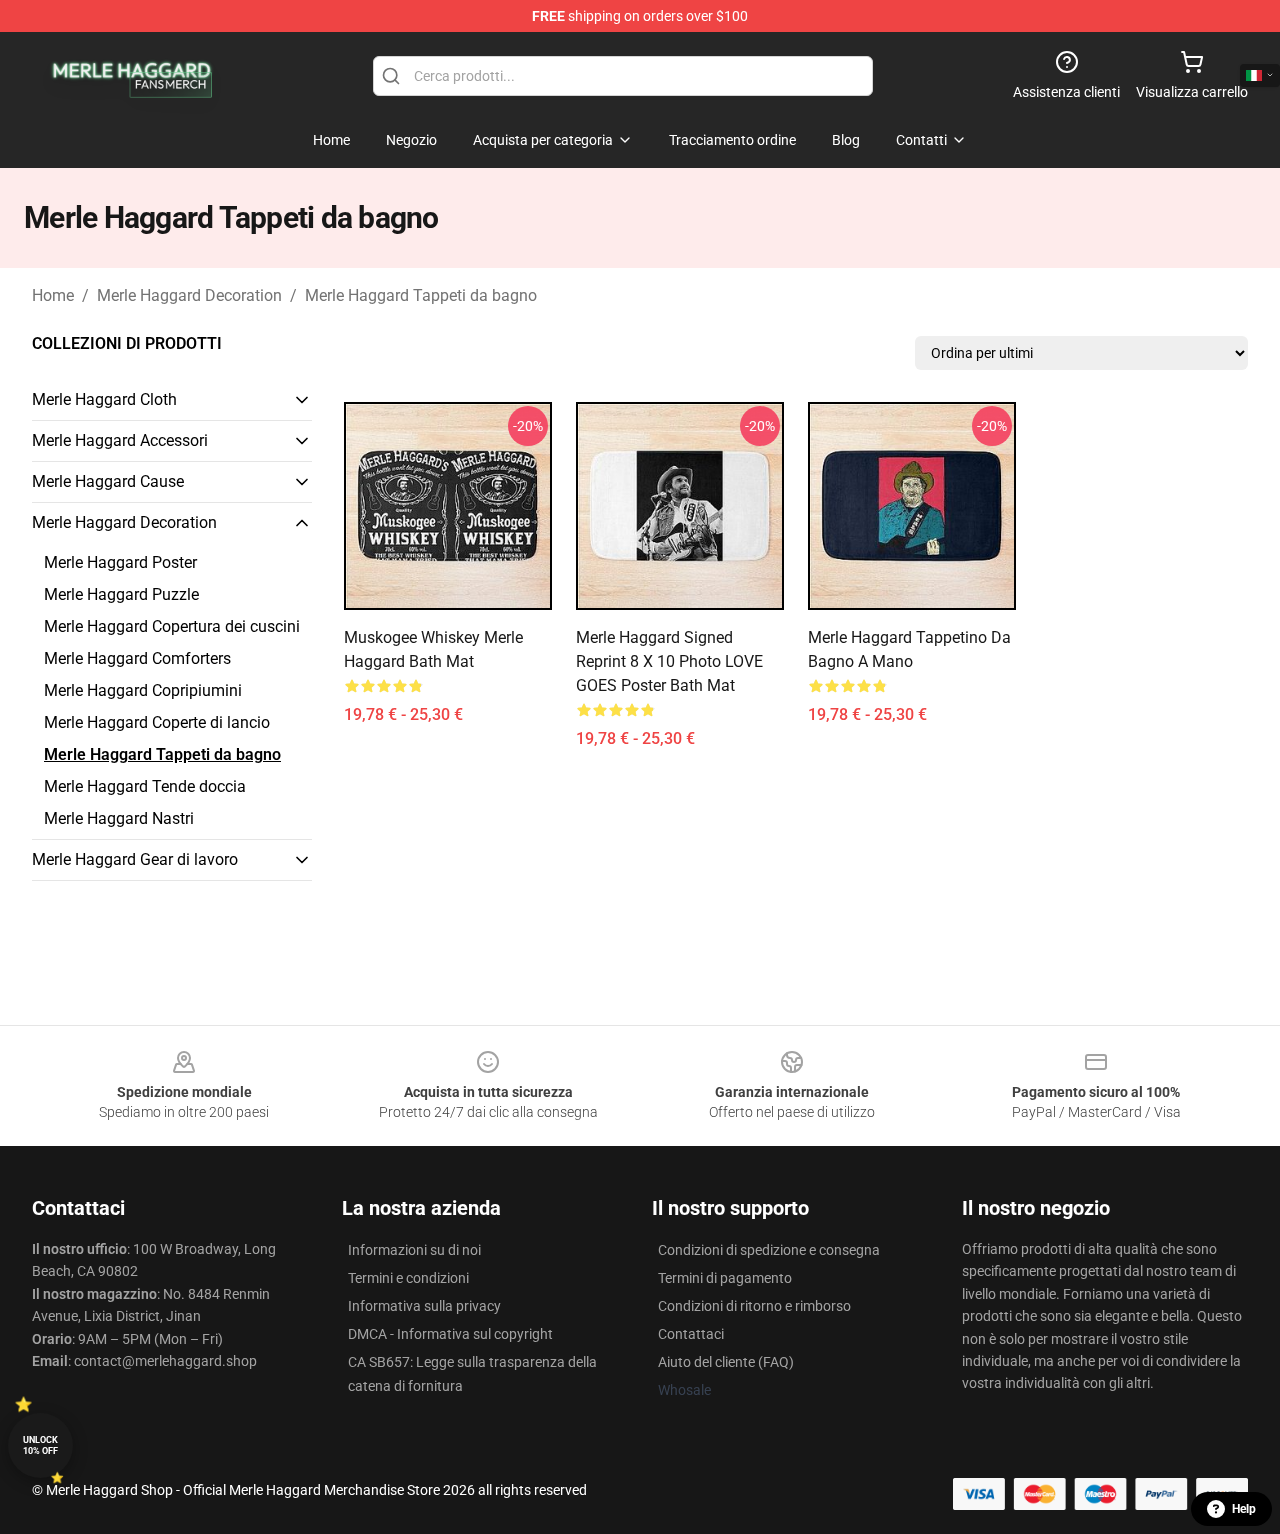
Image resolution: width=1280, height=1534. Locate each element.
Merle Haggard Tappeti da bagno (421, 295)
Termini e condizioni (408, 1278)
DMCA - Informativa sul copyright (450, 1334)
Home (53, 295)
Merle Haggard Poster (120, 562)
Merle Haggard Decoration (189, 295)
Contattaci (691, 1334)
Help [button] (1244, 1509)
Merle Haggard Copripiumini (143, 690)
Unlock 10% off (40, 1445)
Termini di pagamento (725, 1278)
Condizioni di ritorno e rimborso (754, 1306)
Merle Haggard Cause (108, 481)
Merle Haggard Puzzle (121, 594)
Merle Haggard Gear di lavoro (135, 859)
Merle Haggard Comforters (137, 658)
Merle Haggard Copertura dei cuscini (172, 626)
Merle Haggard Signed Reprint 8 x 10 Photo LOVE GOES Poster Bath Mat (669, 661)
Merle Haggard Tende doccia (145, 786)
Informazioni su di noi (414, 1250)
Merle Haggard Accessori (120, 440)
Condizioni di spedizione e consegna (769, 1250)
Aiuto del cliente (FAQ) (726, 1362)
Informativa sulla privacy (424, 1306)
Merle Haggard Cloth (104, 399)
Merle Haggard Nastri (119, 818)
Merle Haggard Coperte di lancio (157, 722)
